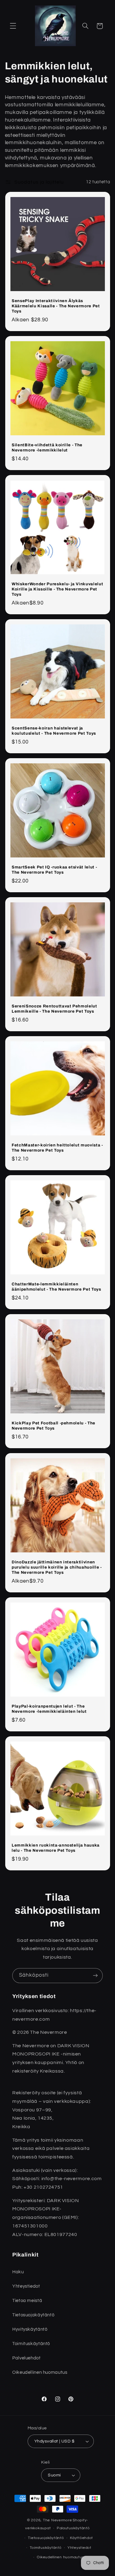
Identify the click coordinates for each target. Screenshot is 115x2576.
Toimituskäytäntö (46, 2548)
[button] (13, 26)
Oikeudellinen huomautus (60, 2557)
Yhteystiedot (79, 2548)
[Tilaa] (95, 1976)
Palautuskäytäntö (73, 2528)
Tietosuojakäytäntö (46, 2538)
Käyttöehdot (81, 2538)
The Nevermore (57, 2520)
